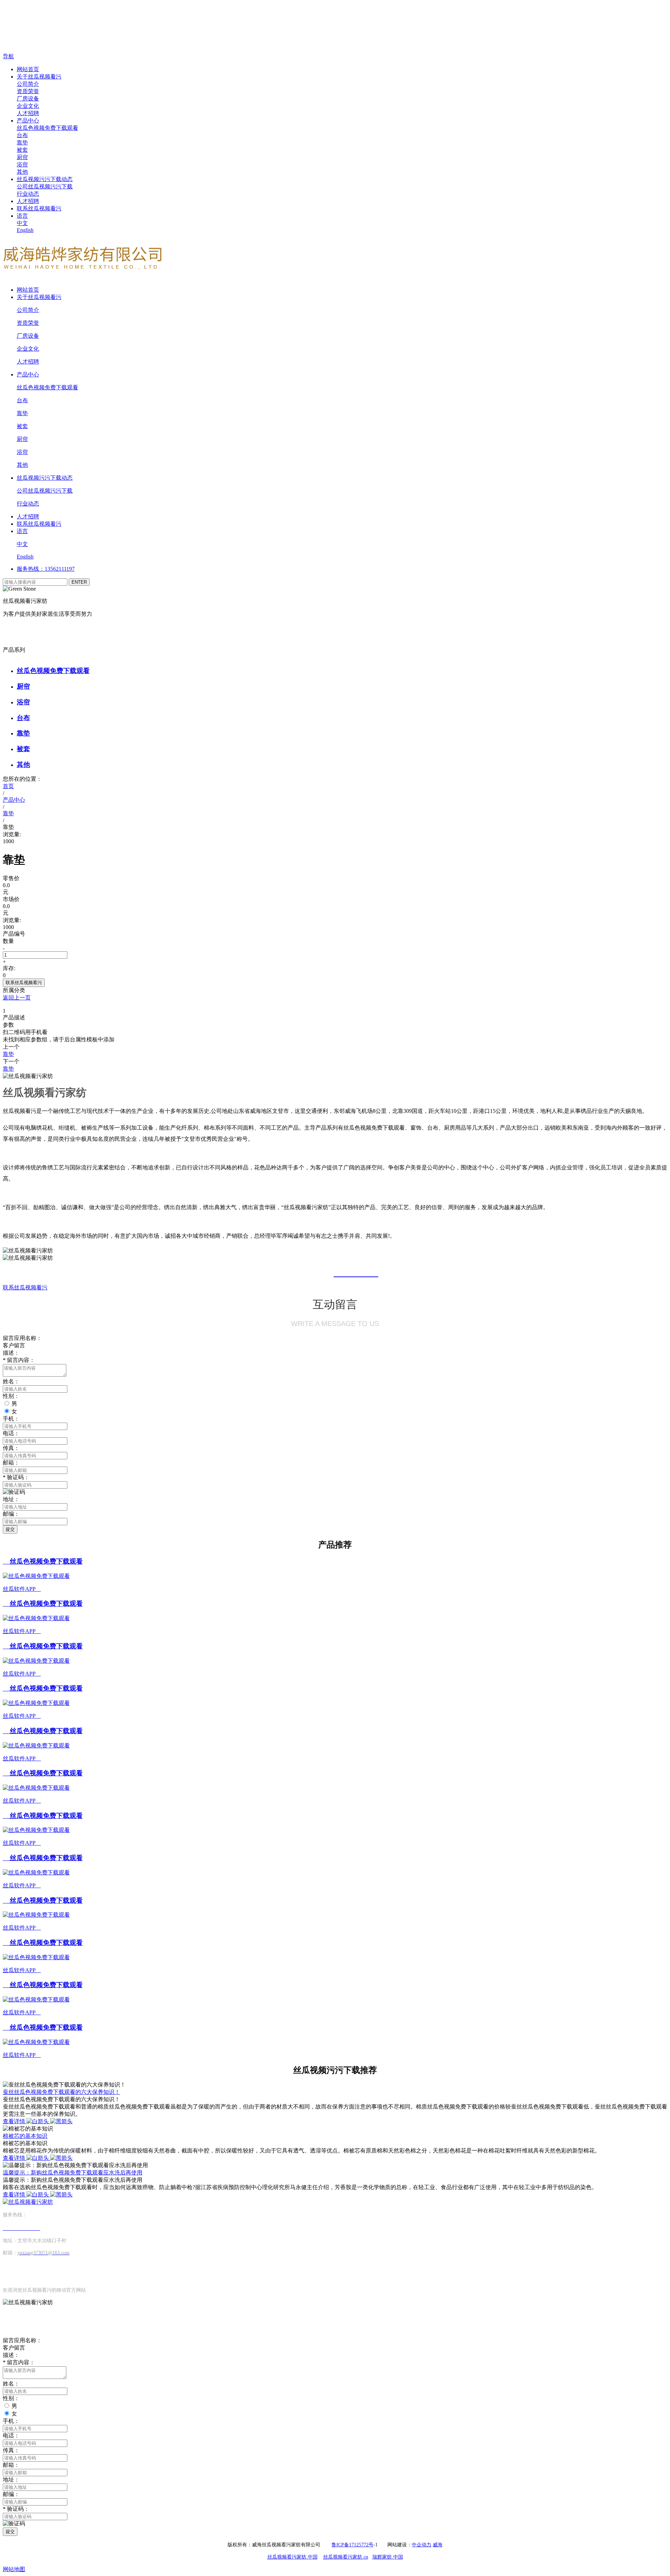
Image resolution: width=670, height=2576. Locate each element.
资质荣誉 (28, 91)
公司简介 (28, 84)
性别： (11, 1396)
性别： (11, 2398)
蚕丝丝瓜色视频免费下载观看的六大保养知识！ (61, 2092)
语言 (22, 216)
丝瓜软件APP (22, 1589)
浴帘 (22, 164)
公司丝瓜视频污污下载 (45, 186)
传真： (11, 2450)
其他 (22, 172)
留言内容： (19, 1360)
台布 (22, 135)
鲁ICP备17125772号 (352, 2545)
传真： (11, 1448)
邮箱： (11, 2465)
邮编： (11, 1514)
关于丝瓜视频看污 (39, 77)
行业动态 (28, 194)
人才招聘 (28, 113)
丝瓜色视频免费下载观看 (47, 128)
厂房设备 (28, 99)
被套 (22, 150)
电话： (11, 1433)
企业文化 (28, 106)
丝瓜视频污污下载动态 (45, 179)
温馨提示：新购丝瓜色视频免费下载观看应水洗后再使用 (73, 2173)
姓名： (11, 2384)
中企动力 (422, 2545)
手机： (11, 2421)
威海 (438, 2545)
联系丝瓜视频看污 (39, 208)
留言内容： (19, 2362)
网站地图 (14, 2569)
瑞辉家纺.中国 (388, 2557)
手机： (11, 1419)
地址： (11, 2480)
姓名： (11, 1381)
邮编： (11, 2494)
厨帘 (22, 157)
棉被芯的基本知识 (25, 2136)
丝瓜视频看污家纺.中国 (292, 2557)
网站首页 (28, 69)
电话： (11, 2436)
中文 (22, 223)
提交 (10, 1529)
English (25, 230)
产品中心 (28, 121)
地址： (11, 1499)
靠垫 (22, 143)
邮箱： (11, 1463)
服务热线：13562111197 (46, 569)
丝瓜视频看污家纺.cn (346, 2557)
